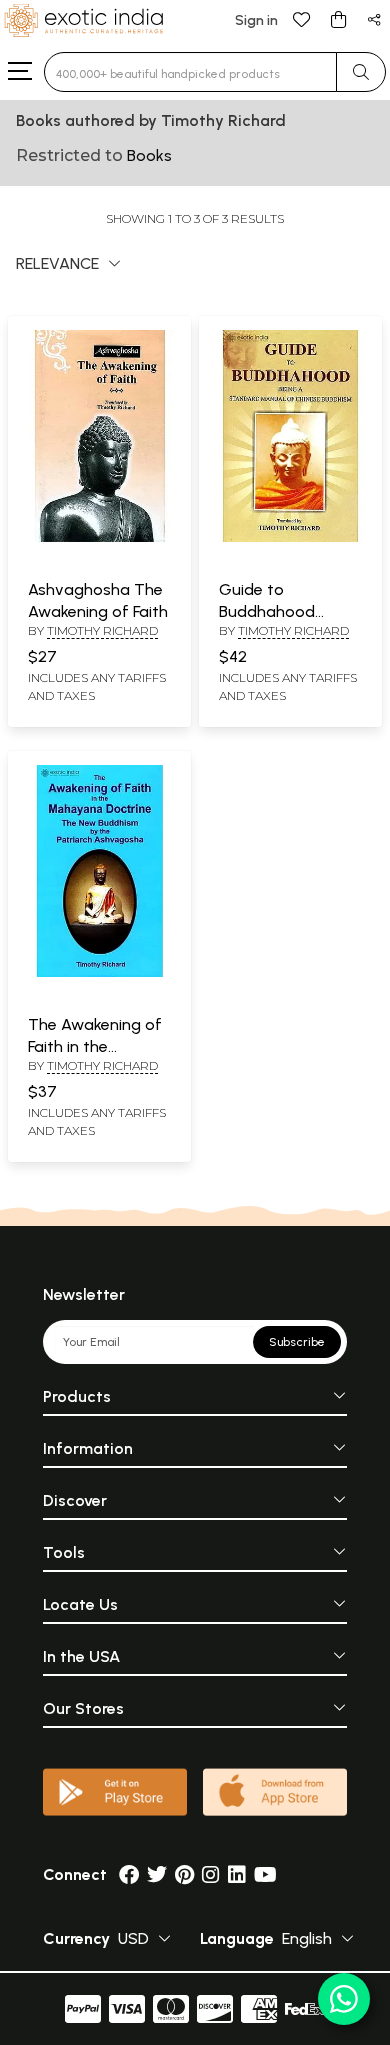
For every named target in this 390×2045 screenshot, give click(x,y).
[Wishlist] (302, 18)
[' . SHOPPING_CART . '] (338, 18)
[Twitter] (157, 1874)
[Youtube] (265, 1874)
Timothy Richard (102, 630)
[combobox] (190, 72)
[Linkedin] (237, 1874)
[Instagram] (211, 1874)
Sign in (256, 20)
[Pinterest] (184, 1874)
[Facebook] (129, 1874)
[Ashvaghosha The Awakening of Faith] (99, 538)
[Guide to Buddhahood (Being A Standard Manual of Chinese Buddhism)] (290, 538)
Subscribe (297, 1342)
